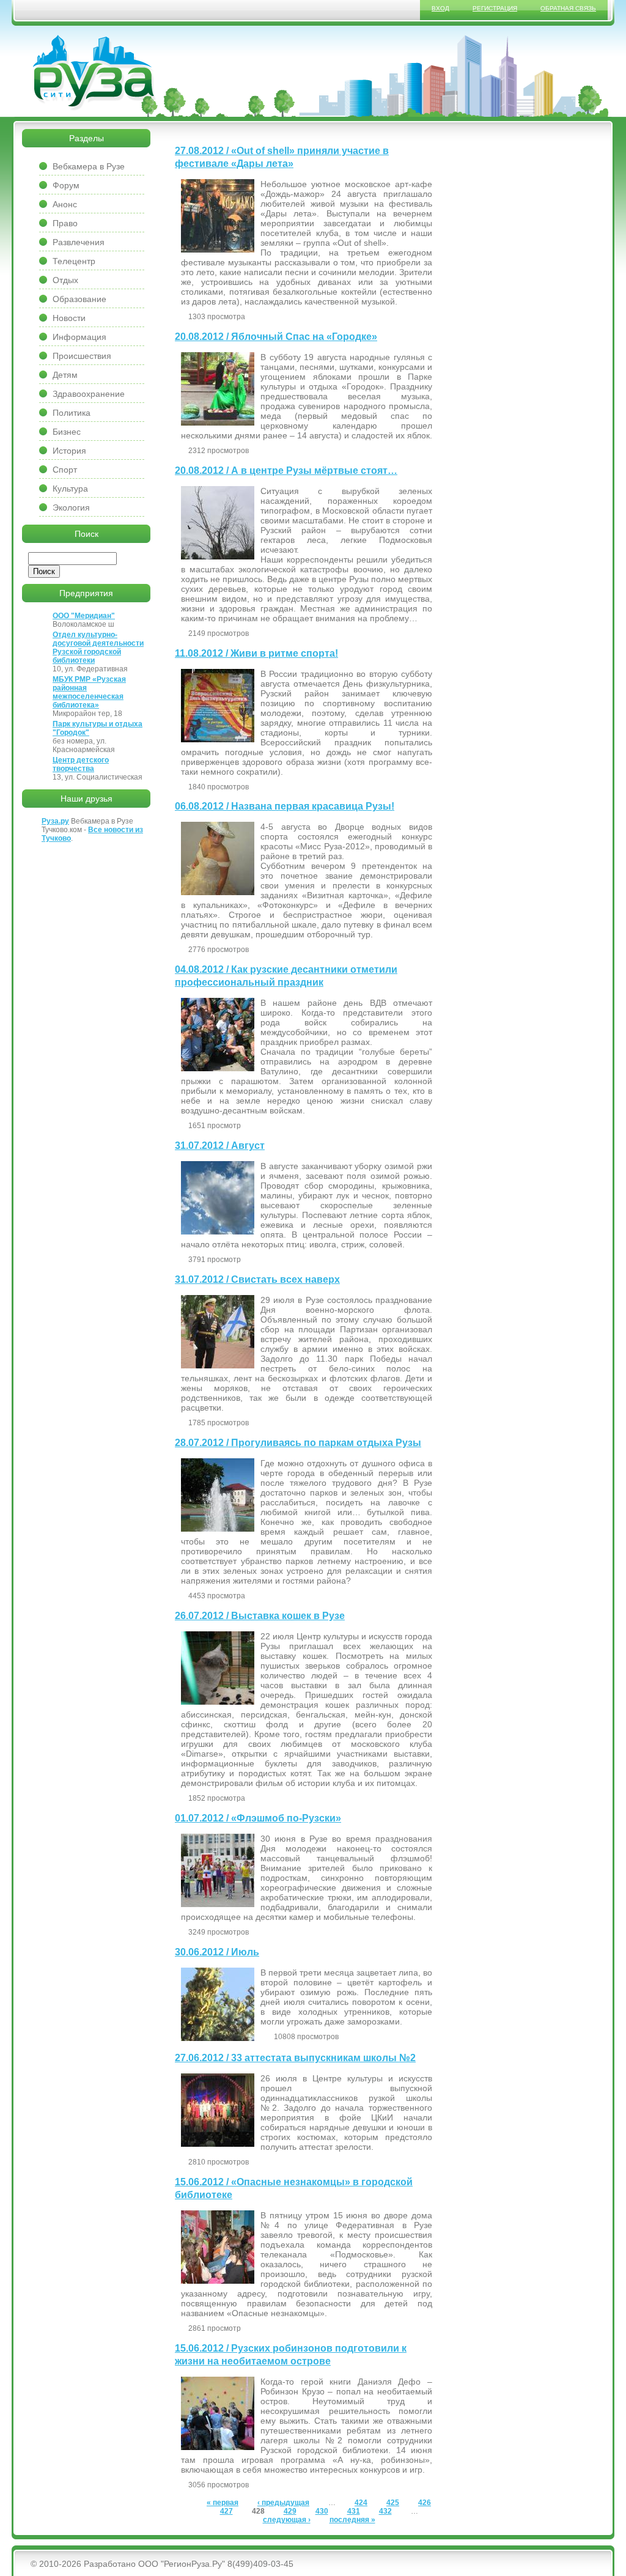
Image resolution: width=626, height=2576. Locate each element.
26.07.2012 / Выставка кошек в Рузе (260, 1616)
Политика (72, 413)
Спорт (65, 470)
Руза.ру (55, 821)
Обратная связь (568, 8)
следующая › (287, 2520)
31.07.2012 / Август (220, 1146)
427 (226, 2511)
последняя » (352, 2520)
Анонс (65, 204)
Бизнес (67, 432)
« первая (223, 2503)
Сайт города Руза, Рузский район (95, 73)
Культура (70, 489)
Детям (65, 375)
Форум (66, 185)
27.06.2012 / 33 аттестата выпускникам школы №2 (295, 2058)
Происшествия (82, 356)
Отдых (65, 280)
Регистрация (495, 8)
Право (65, 223)
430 (322, 2511)
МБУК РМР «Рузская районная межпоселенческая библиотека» (89, 692)
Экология (71, 507)
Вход (440, 8)
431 (354, 2511)
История (69, 451)
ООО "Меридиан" (84, 616)
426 (425, 2503)
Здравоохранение (89, 394)
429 (290, 2511)
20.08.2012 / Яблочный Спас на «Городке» (276, 337)
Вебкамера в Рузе (89, 166)
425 (393, 2503)
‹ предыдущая (283, 2503)
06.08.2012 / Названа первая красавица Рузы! (285, 806)
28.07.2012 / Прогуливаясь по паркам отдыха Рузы (298, 1443)
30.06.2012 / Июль (217, 1952)
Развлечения (79, 242)
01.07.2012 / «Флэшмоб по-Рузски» (258, 1818)
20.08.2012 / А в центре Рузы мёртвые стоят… (286, 471)
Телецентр (74, 261)
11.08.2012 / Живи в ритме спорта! (256, 653)
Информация (79, 337)
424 (361, 2503)
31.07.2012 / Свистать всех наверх (257, 1279)
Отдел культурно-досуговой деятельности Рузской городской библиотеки (98, 648)
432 (385, 2511)
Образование (79, 299)
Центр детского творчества (81, 764)
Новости (69, 318)
